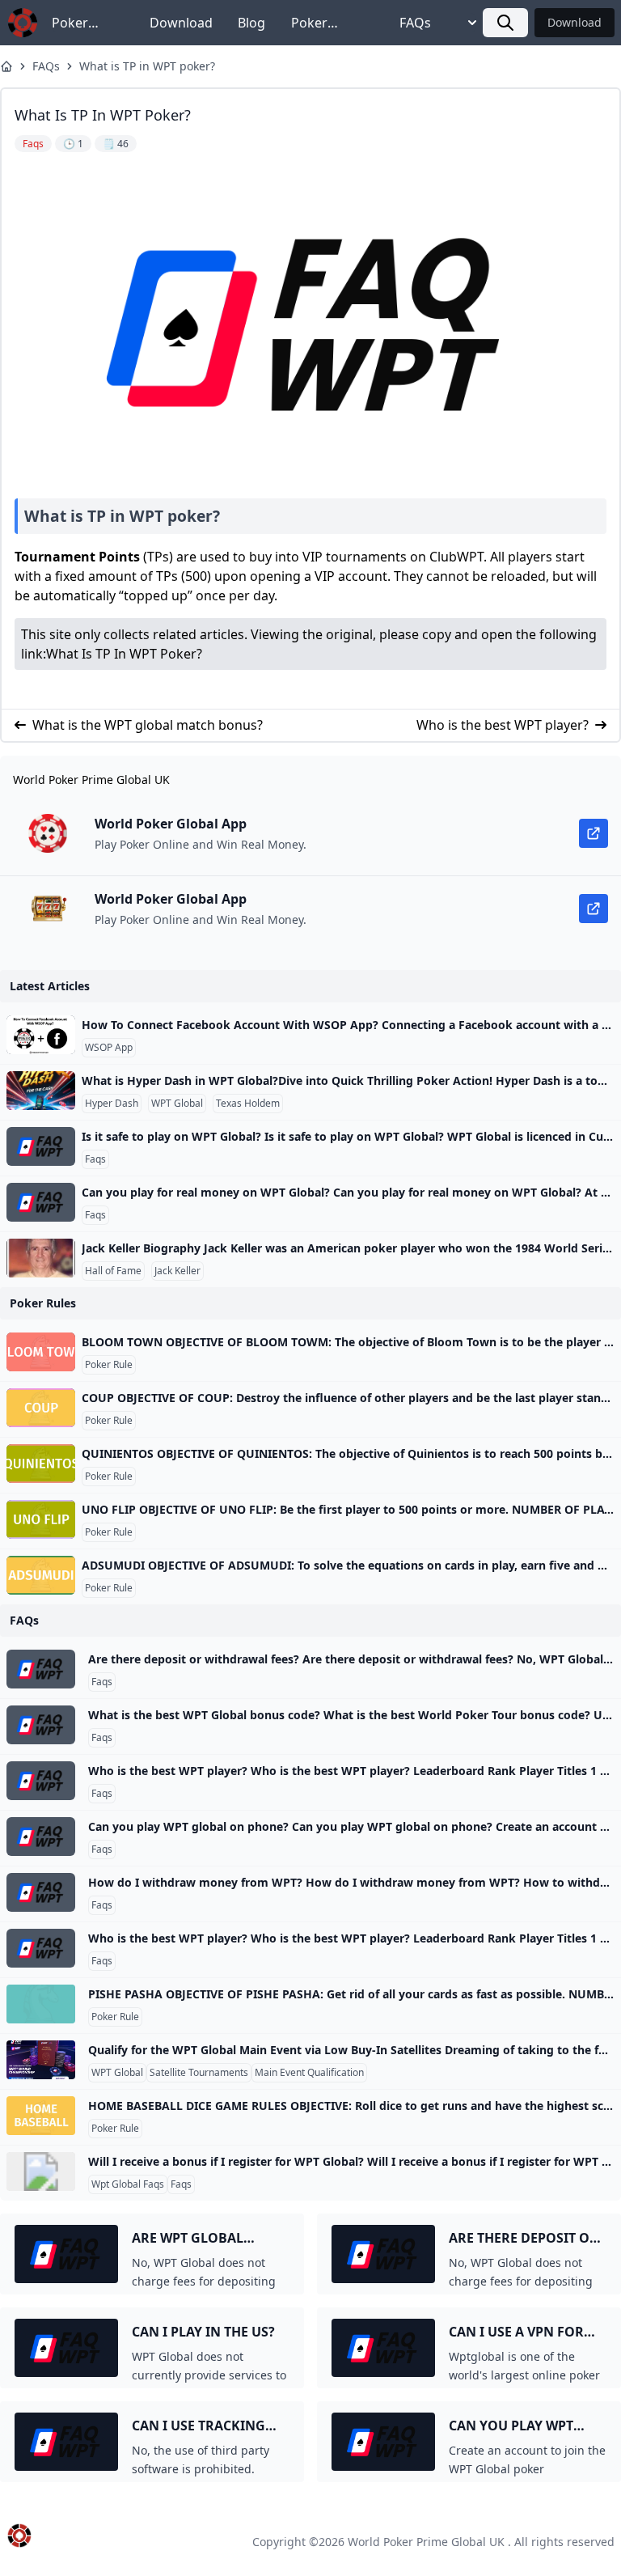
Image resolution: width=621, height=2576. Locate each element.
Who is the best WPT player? (503, 725)
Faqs (95, 1159)
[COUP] (41, 1408)
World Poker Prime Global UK (426, 2542)
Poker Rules (70, 23)
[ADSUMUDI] (41, 1575)
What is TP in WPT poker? (147, 66)
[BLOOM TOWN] (41, 1352)
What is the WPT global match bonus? (148, 725)
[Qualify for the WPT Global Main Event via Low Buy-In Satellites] (41, 2060)
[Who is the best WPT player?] (41, 1781)
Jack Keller (177, 1271)
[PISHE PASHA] (41, 2004)
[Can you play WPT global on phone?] (41, 1837)
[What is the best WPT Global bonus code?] (41, 1725)
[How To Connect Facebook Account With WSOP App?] (41, 1035)
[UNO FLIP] (41, 1519)
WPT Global (177, 1104)
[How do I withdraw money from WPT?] (41, 1892)
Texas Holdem (248, 1104)
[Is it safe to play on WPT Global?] (41, 1146)
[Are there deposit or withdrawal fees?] (41, 1669)
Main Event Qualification (309, 2073)
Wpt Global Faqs (128, 2184)
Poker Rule (109, 1365)
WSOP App (109, 1048)
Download (181, 23)
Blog (251, 23)
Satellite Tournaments (199, 2073)
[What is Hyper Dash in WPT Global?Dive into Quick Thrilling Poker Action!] (41, 1091)
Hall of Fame (113, 1271)
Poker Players (313, 23)
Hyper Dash (112, 1104)
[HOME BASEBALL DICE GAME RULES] (41, 2116)
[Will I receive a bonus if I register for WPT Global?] (41, 2171)
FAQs (415, 23)
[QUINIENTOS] (41, 1464)
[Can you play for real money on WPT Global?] (41, 1202)
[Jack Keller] (41, 1258)
